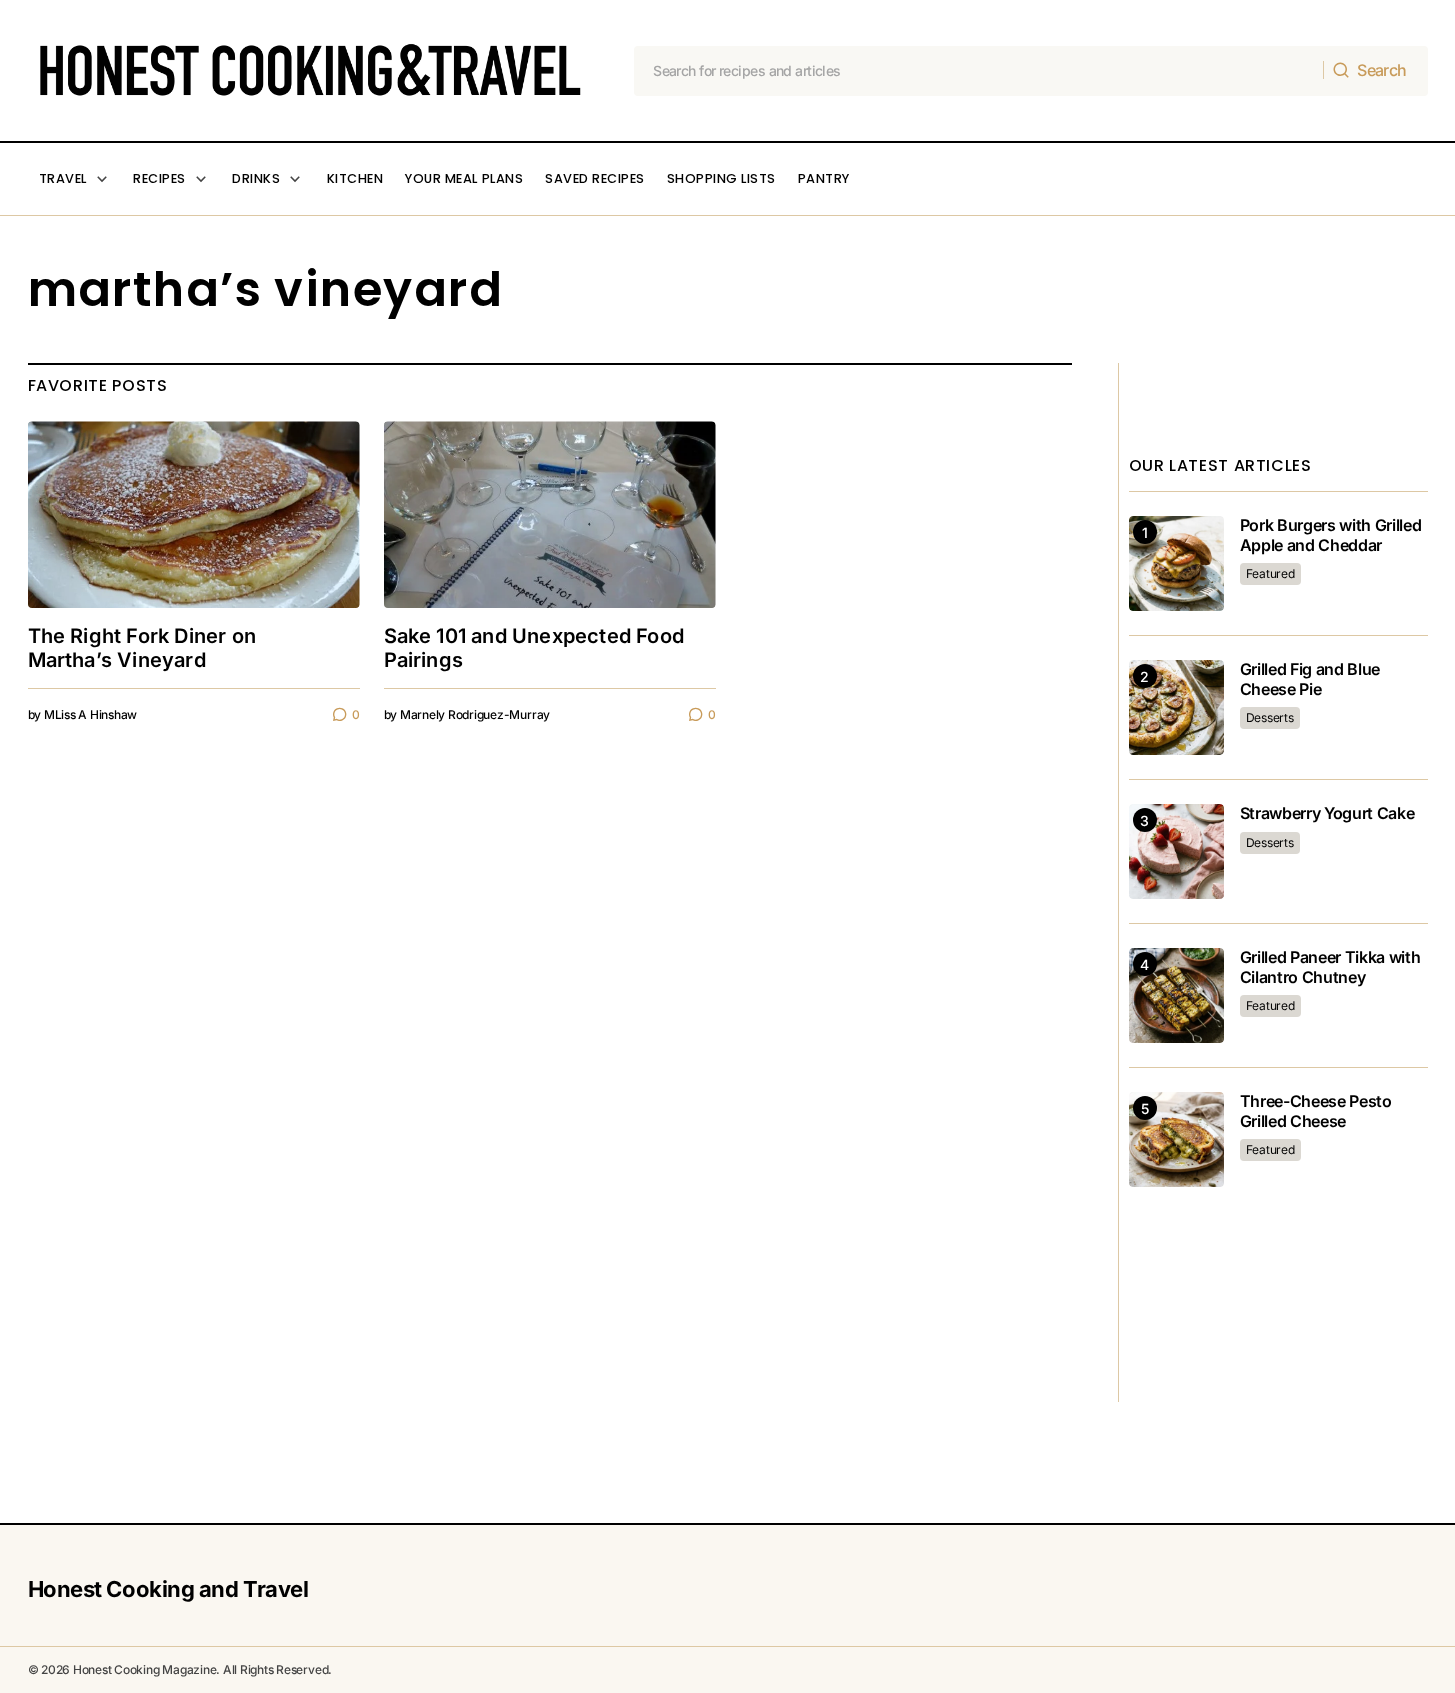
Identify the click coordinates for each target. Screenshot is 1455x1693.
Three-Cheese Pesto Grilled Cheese (1316, 1111)
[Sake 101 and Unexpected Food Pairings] (550, 514)
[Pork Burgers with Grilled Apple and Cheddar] (1176, 563)
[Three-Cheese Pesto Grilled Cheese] (1176, 1139)
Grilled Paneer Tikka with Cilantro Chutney (1330, 967)
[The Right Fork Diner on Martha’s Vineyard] (194, 514)
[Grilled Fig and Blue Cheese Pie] (1176, 707)
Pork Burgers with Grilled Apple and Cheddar (1331, 535)
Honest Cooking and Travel (168, 1589)
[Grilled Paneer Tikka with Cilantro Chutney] (1176, 995)
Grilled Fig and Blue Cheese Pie (1310, 679)
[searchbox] (979, 71)
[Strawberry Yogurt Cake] (1176, 851)
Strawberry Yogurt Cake (1327, 813)
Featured (1270, 573)
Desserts (1270, 717)
